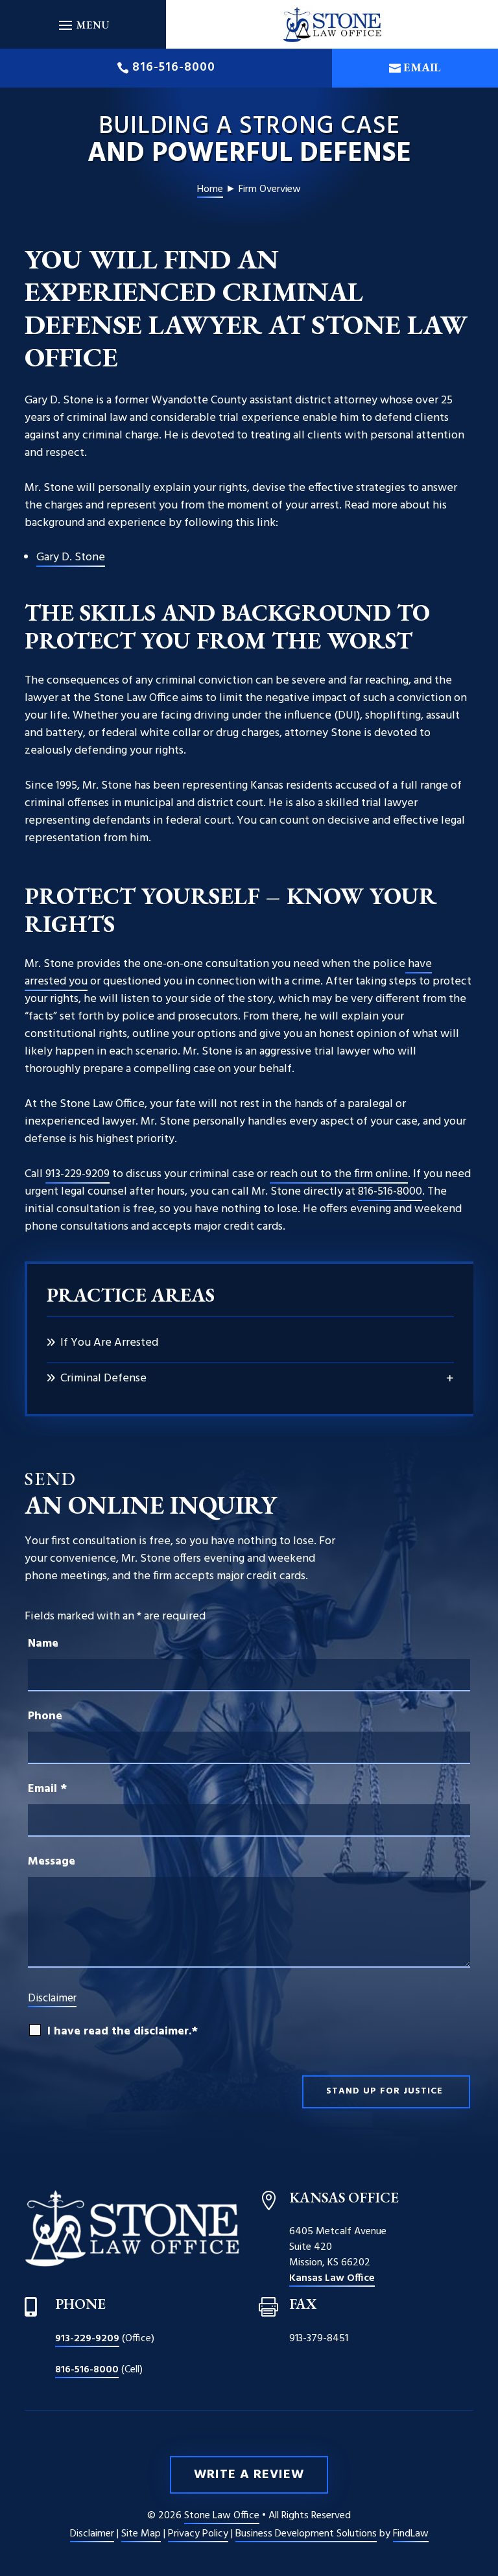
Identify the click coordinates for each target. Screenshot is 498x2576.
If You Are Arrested (109, 1343)
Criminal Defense (103, 1378)
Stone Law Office (222, 2516)
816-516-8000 (174, 67)
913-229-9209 (77, 1174)
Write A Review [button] (249, 2475)
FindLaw (411, 2534)
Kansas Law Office (332, 2278)
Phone (45, 1716)
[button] (83, 25)
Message (52, 1862)
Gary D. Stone (71, 557)
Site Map (141, 2534)
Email (422, 67)
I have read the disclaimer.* (123, 2032)
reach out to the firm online (339, 1174)
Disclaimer (52, 1998)
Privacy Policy (198, 2534)
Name (43, 1644)
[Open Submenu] (450, 1379)
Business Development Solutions (306, 2534)
